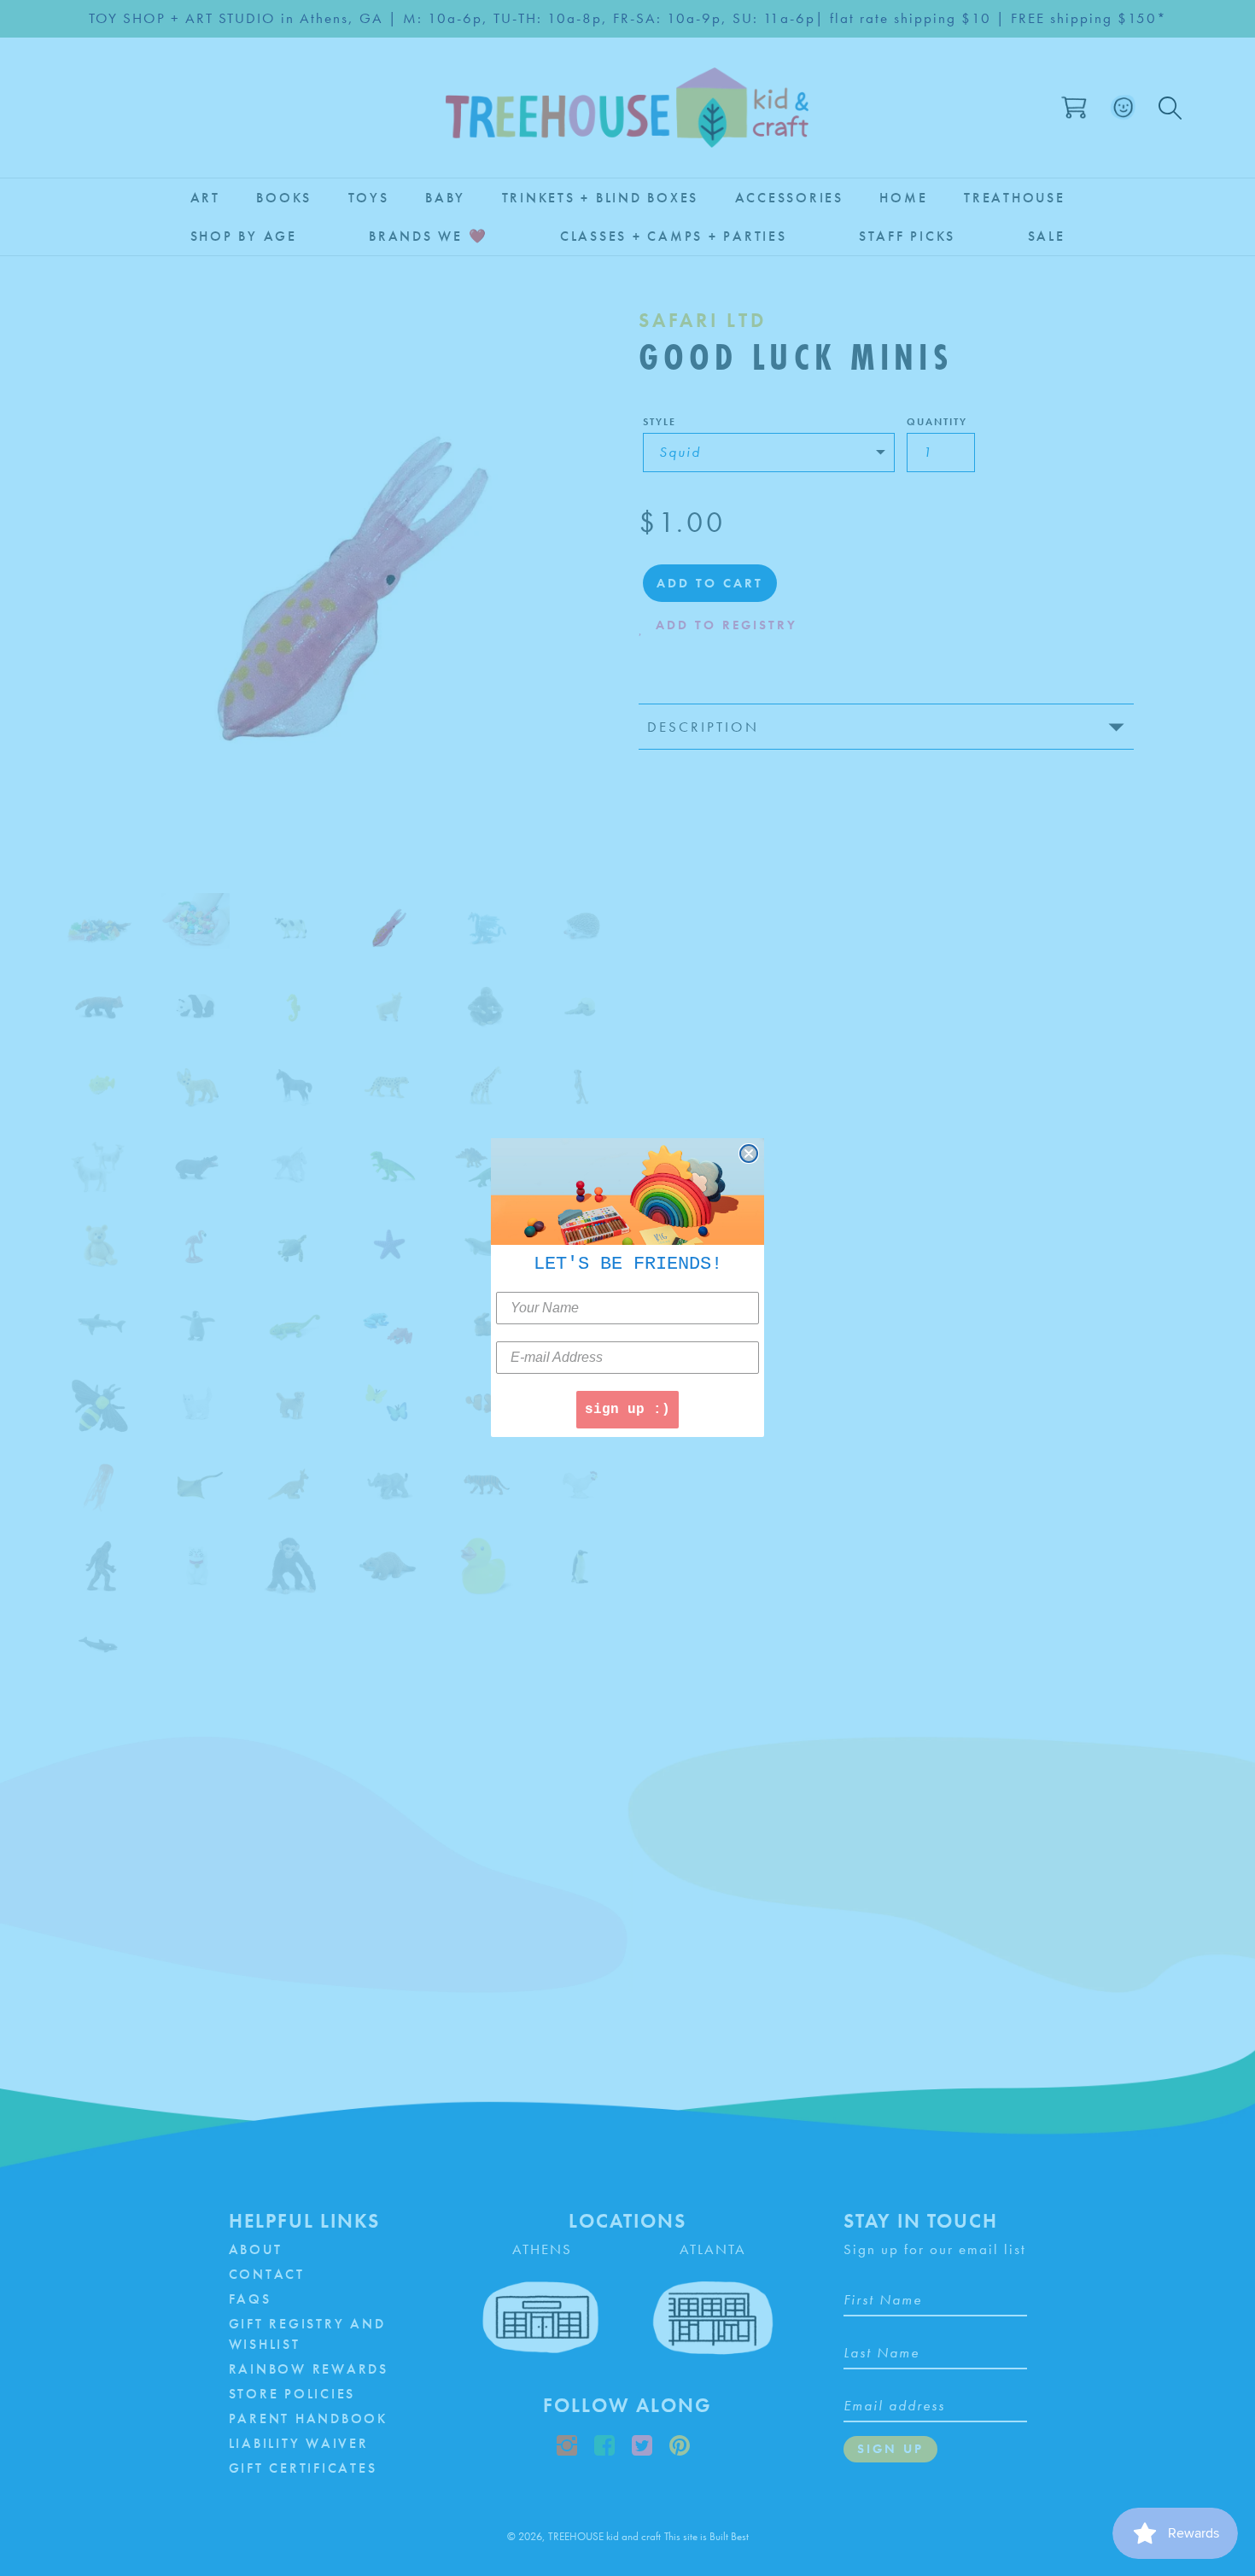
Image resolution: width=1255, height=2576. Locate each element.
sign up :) (627, 1411)
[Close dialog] (749, 1154)
